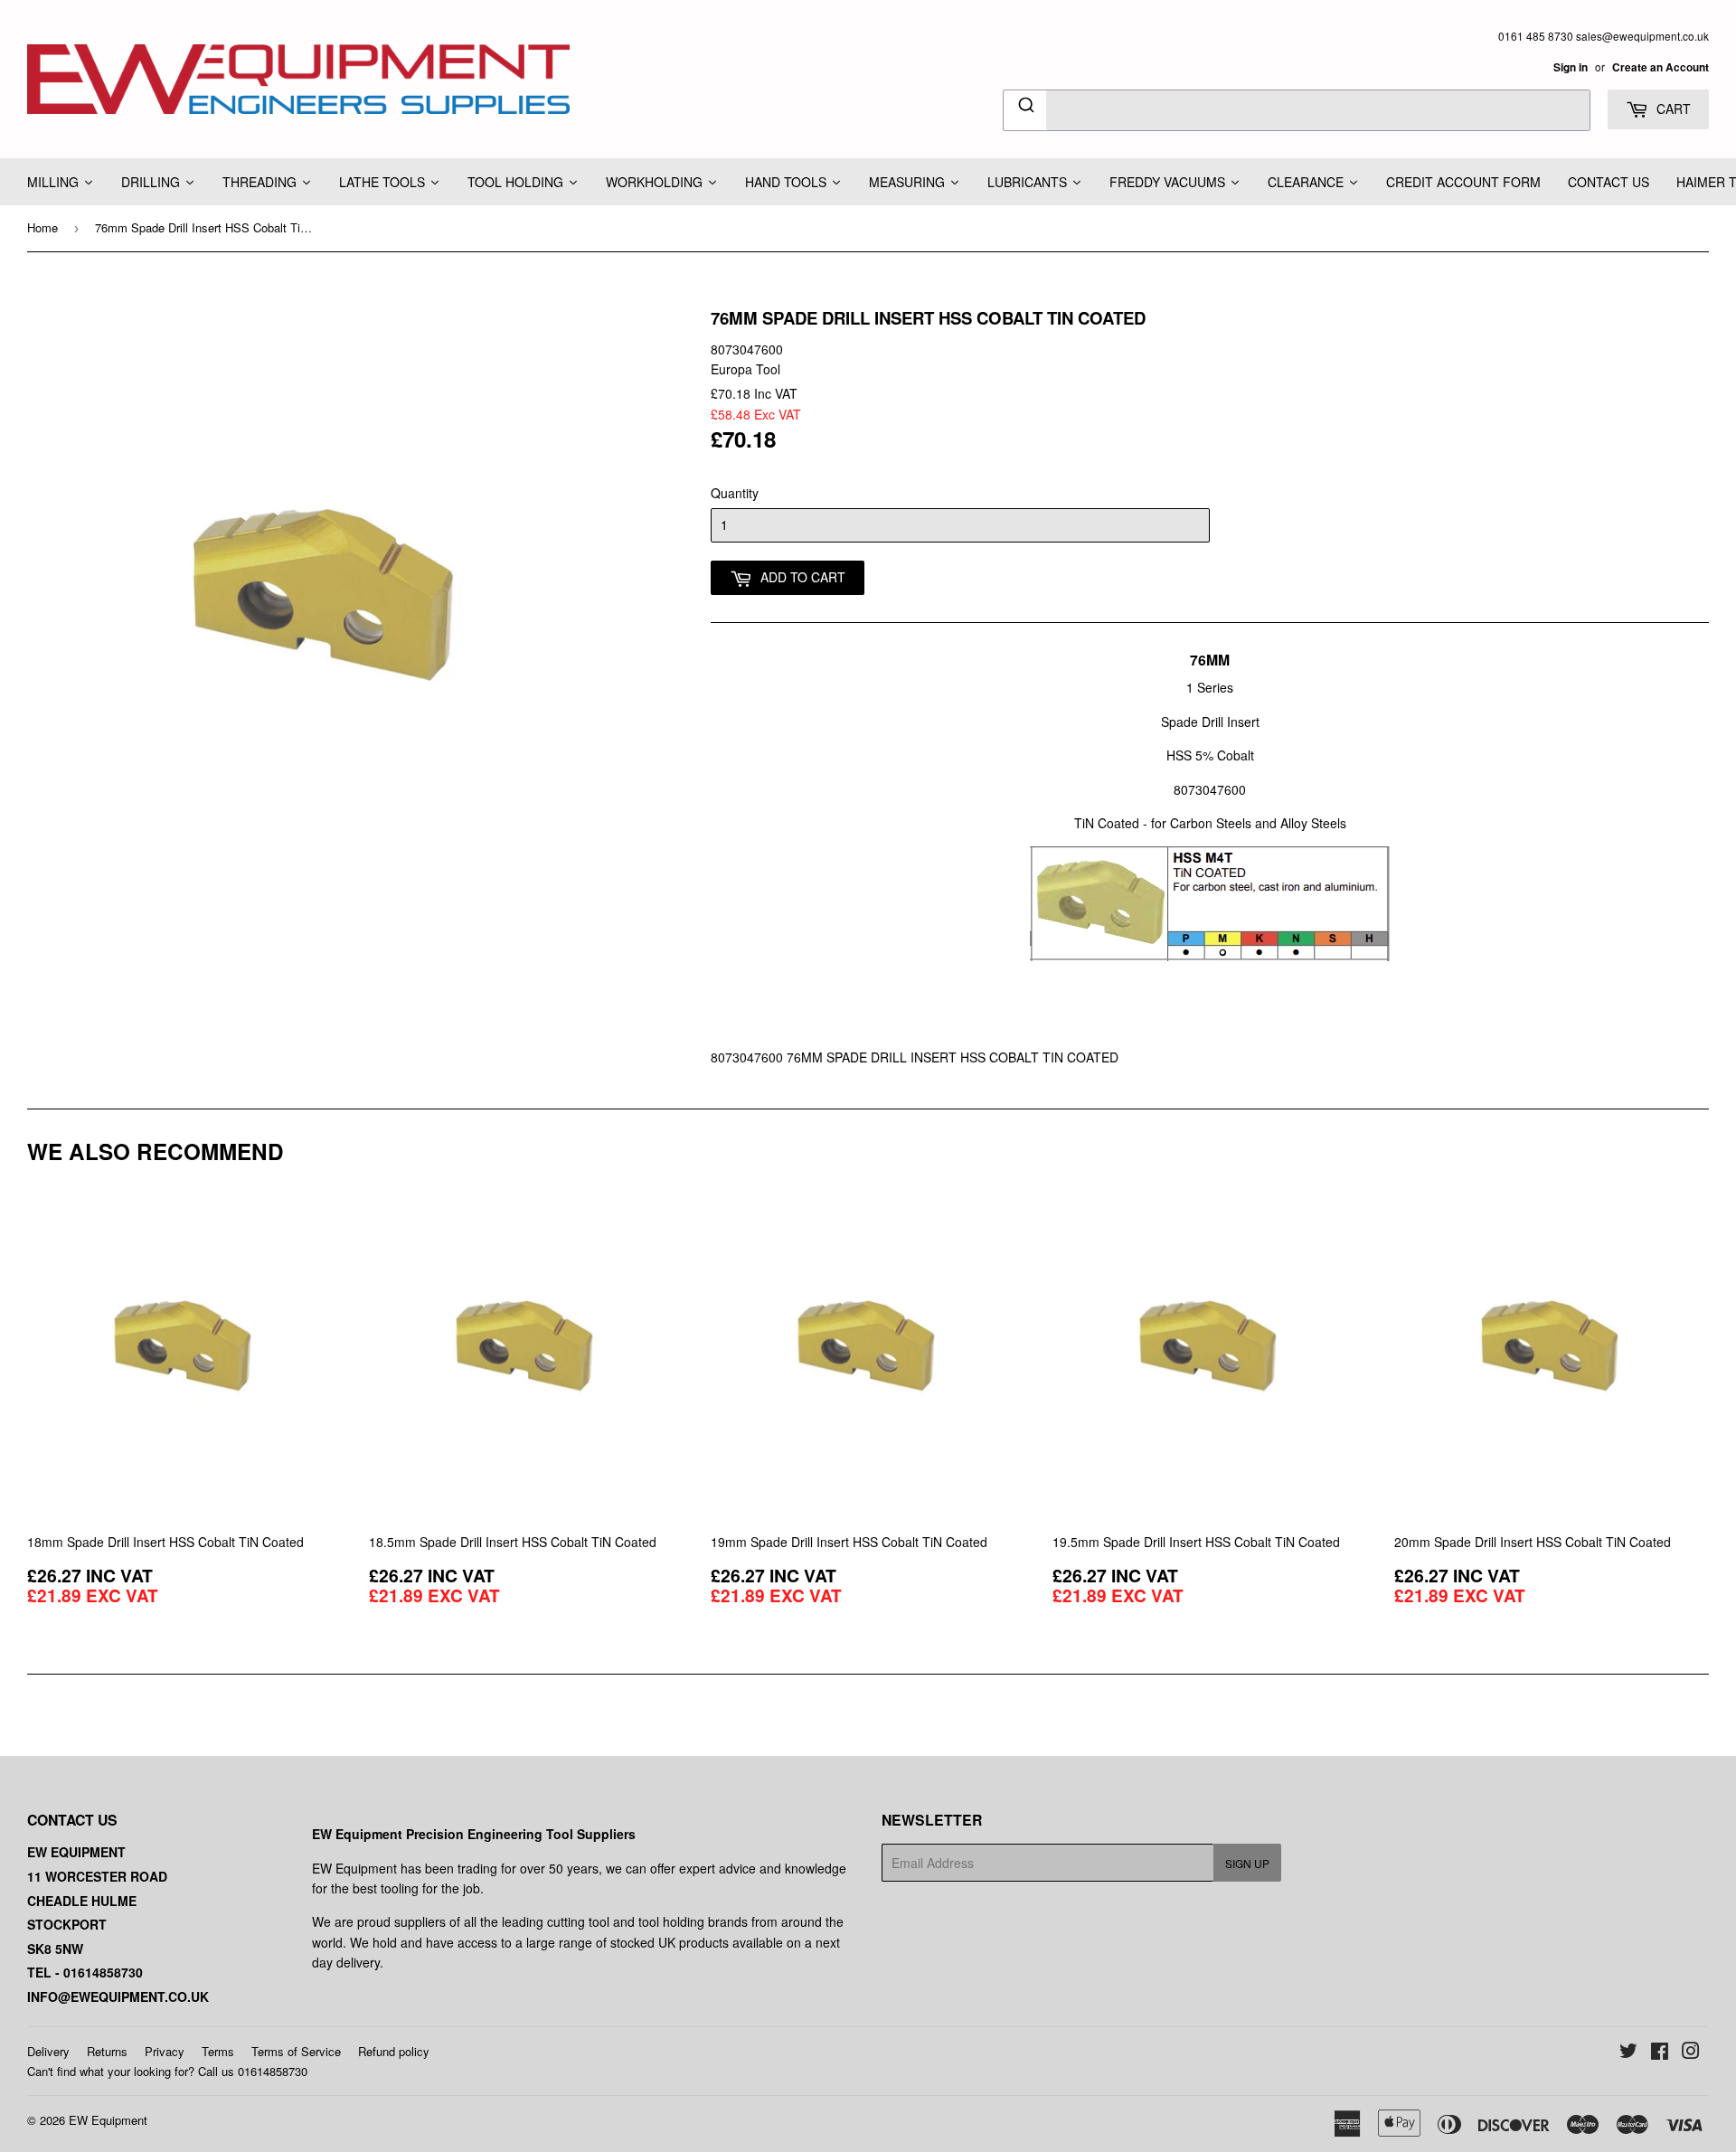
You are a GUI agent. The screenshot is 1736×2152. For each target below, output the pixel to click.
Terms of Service (296, 2051)
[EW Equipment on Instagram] (1691, 2053)
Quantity (735, 493)
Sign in (1571, 67)
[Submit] (1025, 108)
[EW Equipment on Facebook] (1660, 2053)
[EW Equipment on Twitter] (1628, 2053)
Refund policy (394, 2051)
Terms (218, 2051)
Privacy (165, 2051)
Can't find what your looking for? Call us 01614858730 (167, 2071)
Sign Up (1247, 1863)
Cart (1672, 109)
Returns (107, 2051)
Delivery (48, 2051)
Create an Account (1661, 67)
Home (42, 227)
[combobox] (1297, 110)
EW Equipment (108, 2120)
